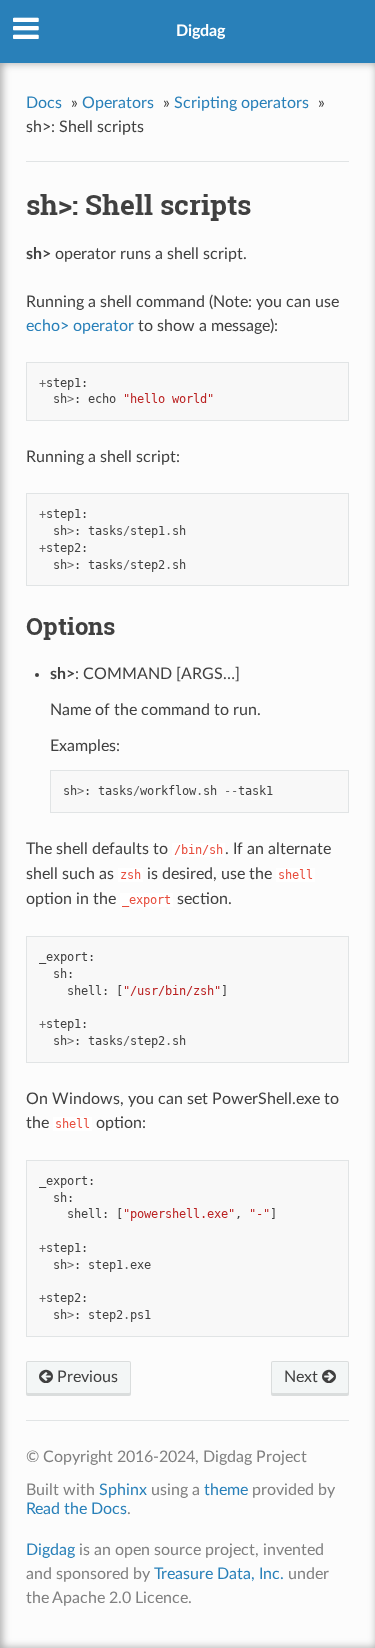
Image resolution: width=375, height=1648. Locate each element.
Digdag (200, 31)
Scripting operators (241, 103)
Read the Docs (76, 1509)
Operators (118, 103)
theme (226, 1490)
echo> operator (80, 326)
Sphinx (123, 1490)
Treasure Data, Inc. (219, 1574)
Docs (44, 103)
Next (303, 1377)
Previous (85, 1377)
